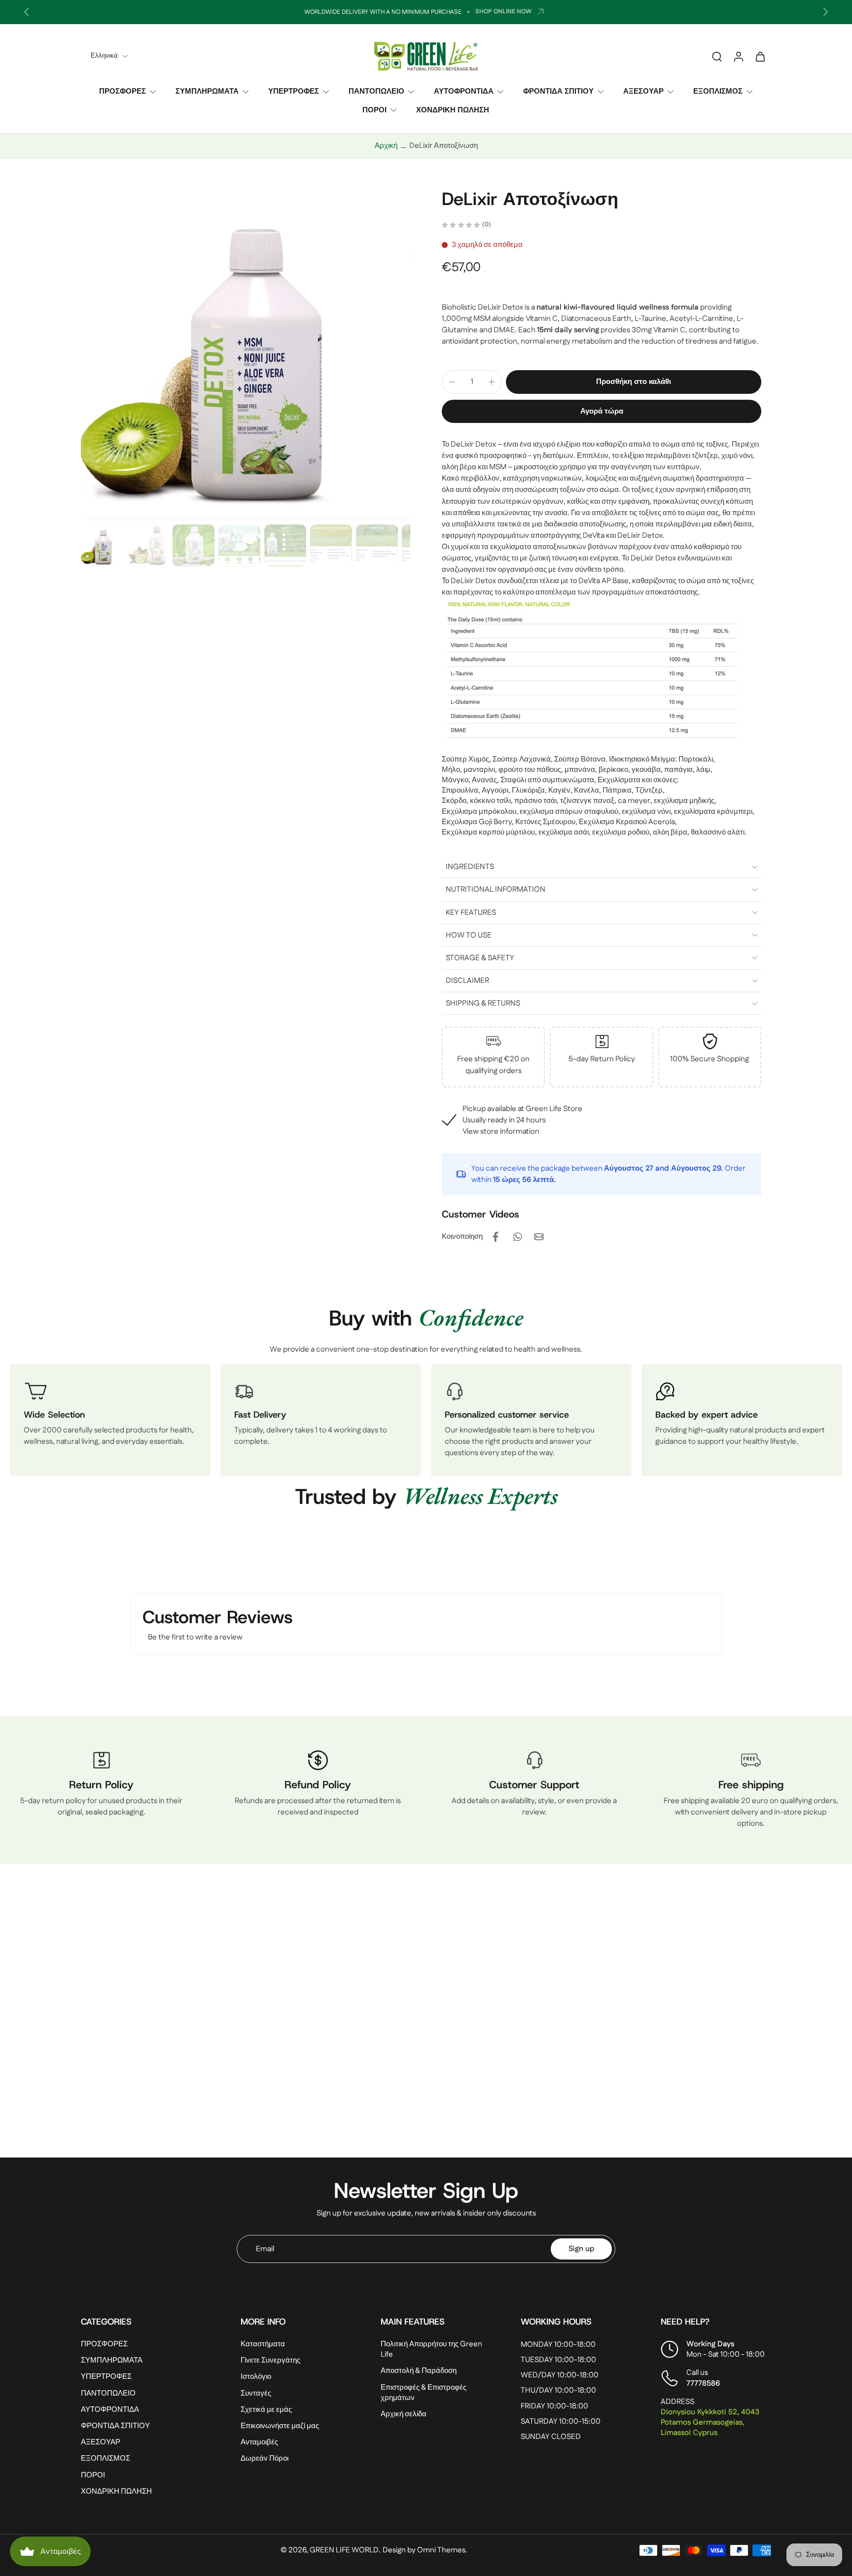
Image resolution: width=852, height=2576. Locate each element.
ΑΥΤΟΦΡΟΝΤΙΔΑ (464, 91)
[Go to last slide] (27, 12)
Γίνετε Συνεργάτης (270, 2360)
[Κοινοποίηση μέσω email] (539, 1237)
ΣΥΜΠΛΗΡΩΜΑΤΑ (207, 91)
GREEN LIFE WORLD (344, 2550)
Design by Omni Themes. (425, 2550)
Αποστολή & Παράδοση (419, 2371)
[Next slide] (825, 12)
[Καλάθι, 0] (760, 56)
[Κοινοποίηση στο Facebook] (496, 1237)
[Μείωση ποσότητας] (452, 382)
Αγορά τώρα (602, 411)
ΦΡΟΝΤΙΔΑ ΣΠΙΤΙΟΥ (558, 91)
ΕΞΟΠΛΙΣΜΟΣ (718, 91)
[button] (634, 382)
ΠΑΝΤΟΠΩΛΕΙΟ (376, 91)
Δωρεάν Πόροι (265, 2458)
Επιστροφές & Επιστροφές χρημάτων (424, 2393)
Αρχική (386, 146)
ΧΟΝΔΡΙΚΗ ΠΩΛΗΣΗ (453, 110)
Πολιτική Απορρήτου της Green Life (431, 2349)
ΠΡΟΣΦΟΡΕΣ (123, 91)
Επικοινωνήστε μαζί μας (280, 2426)
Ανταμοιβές (259, 2442)
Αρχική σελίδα (404, 2414)
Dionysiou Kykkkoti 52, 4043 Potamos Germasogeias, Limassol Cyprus (710, 2422)
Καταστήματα (263, 2344)
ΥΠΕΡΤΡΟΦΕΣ (294, 91)
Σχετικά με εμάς (266, 2410)
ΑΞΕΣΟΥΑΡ (643, 91)
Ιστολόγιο (256, 2377)
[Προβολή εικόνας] (102, 545)
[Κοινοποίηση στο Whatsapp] (517, 1237)
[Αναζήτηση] (717, 56)
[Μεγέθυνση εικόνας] (246, 354)
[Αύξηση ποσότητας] (492, 382)
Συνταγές (256, 2393)
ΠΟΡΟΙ (374, 110)
